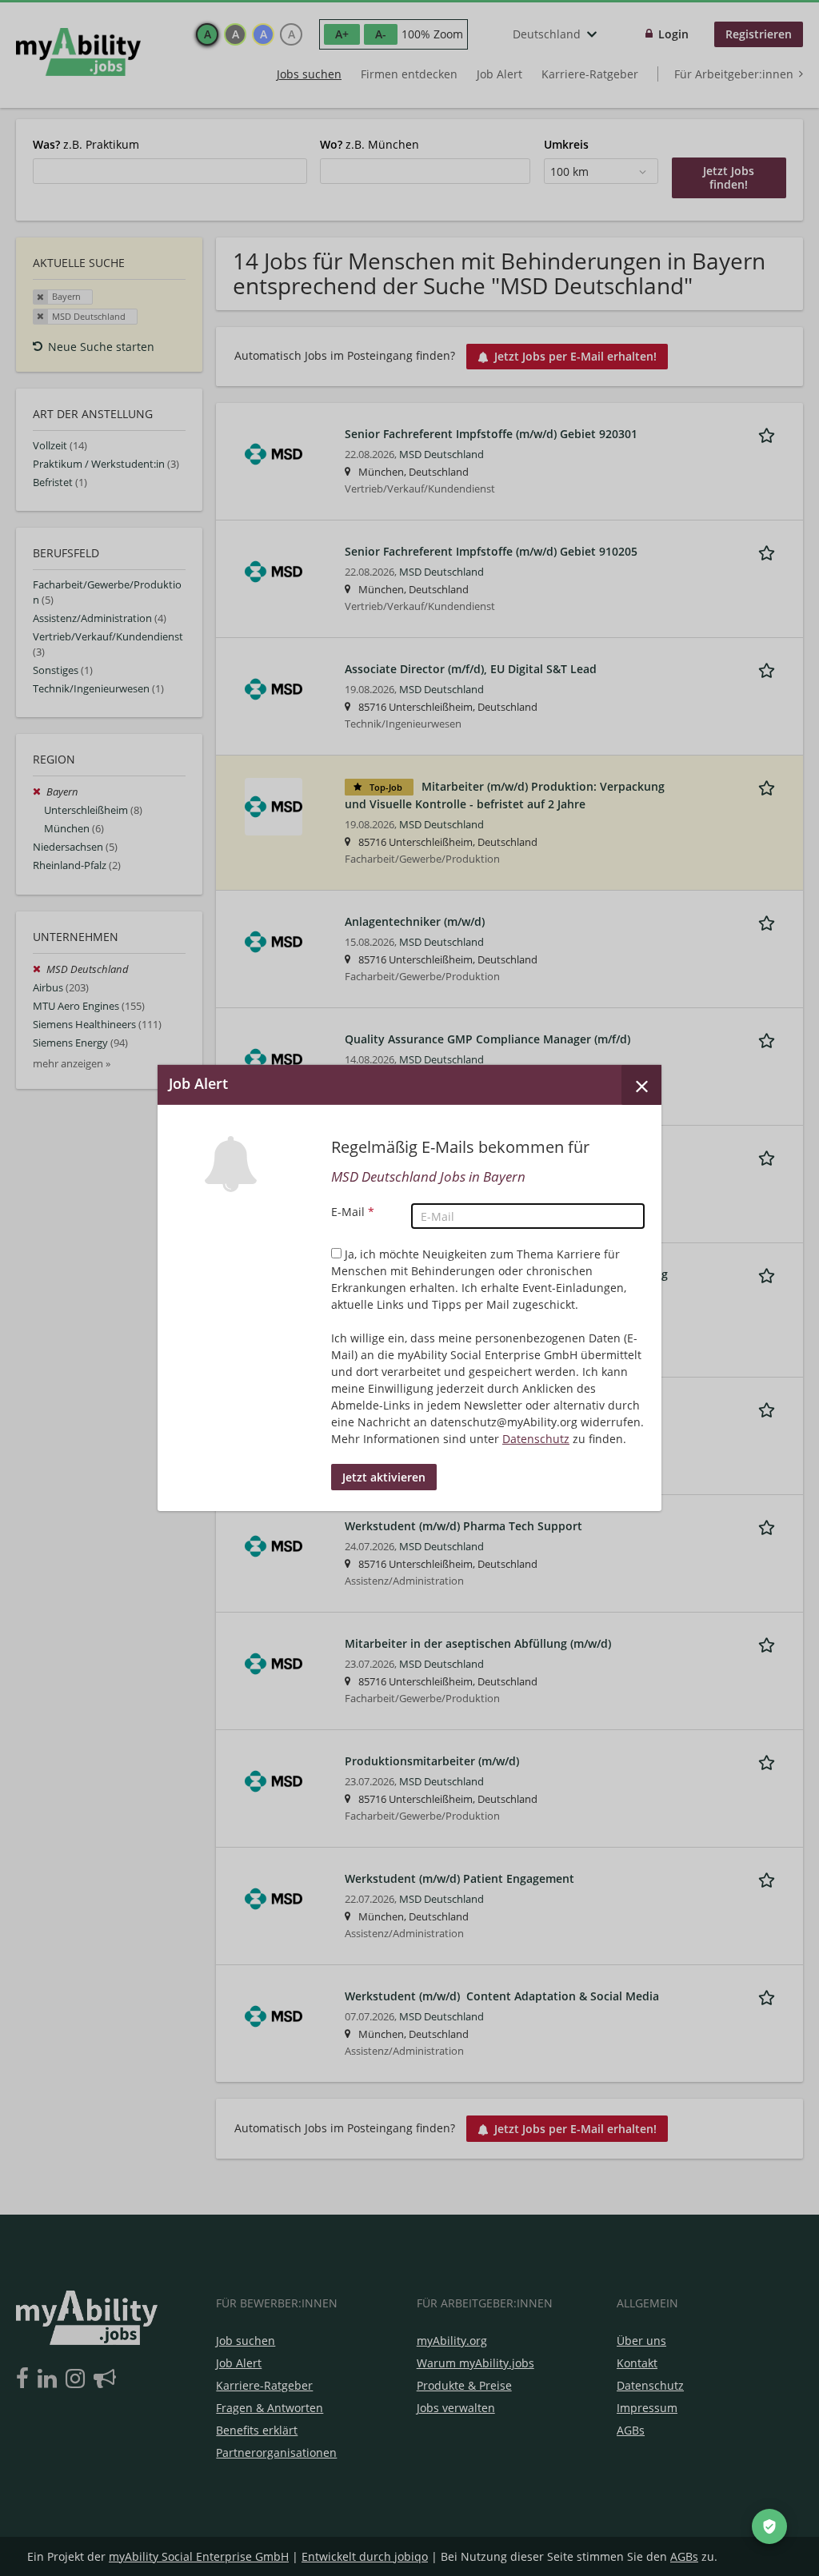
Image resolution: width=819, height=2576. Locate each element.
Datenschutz (536, 1439)
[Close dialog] (641, 1085)
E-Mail (353, 1212)
